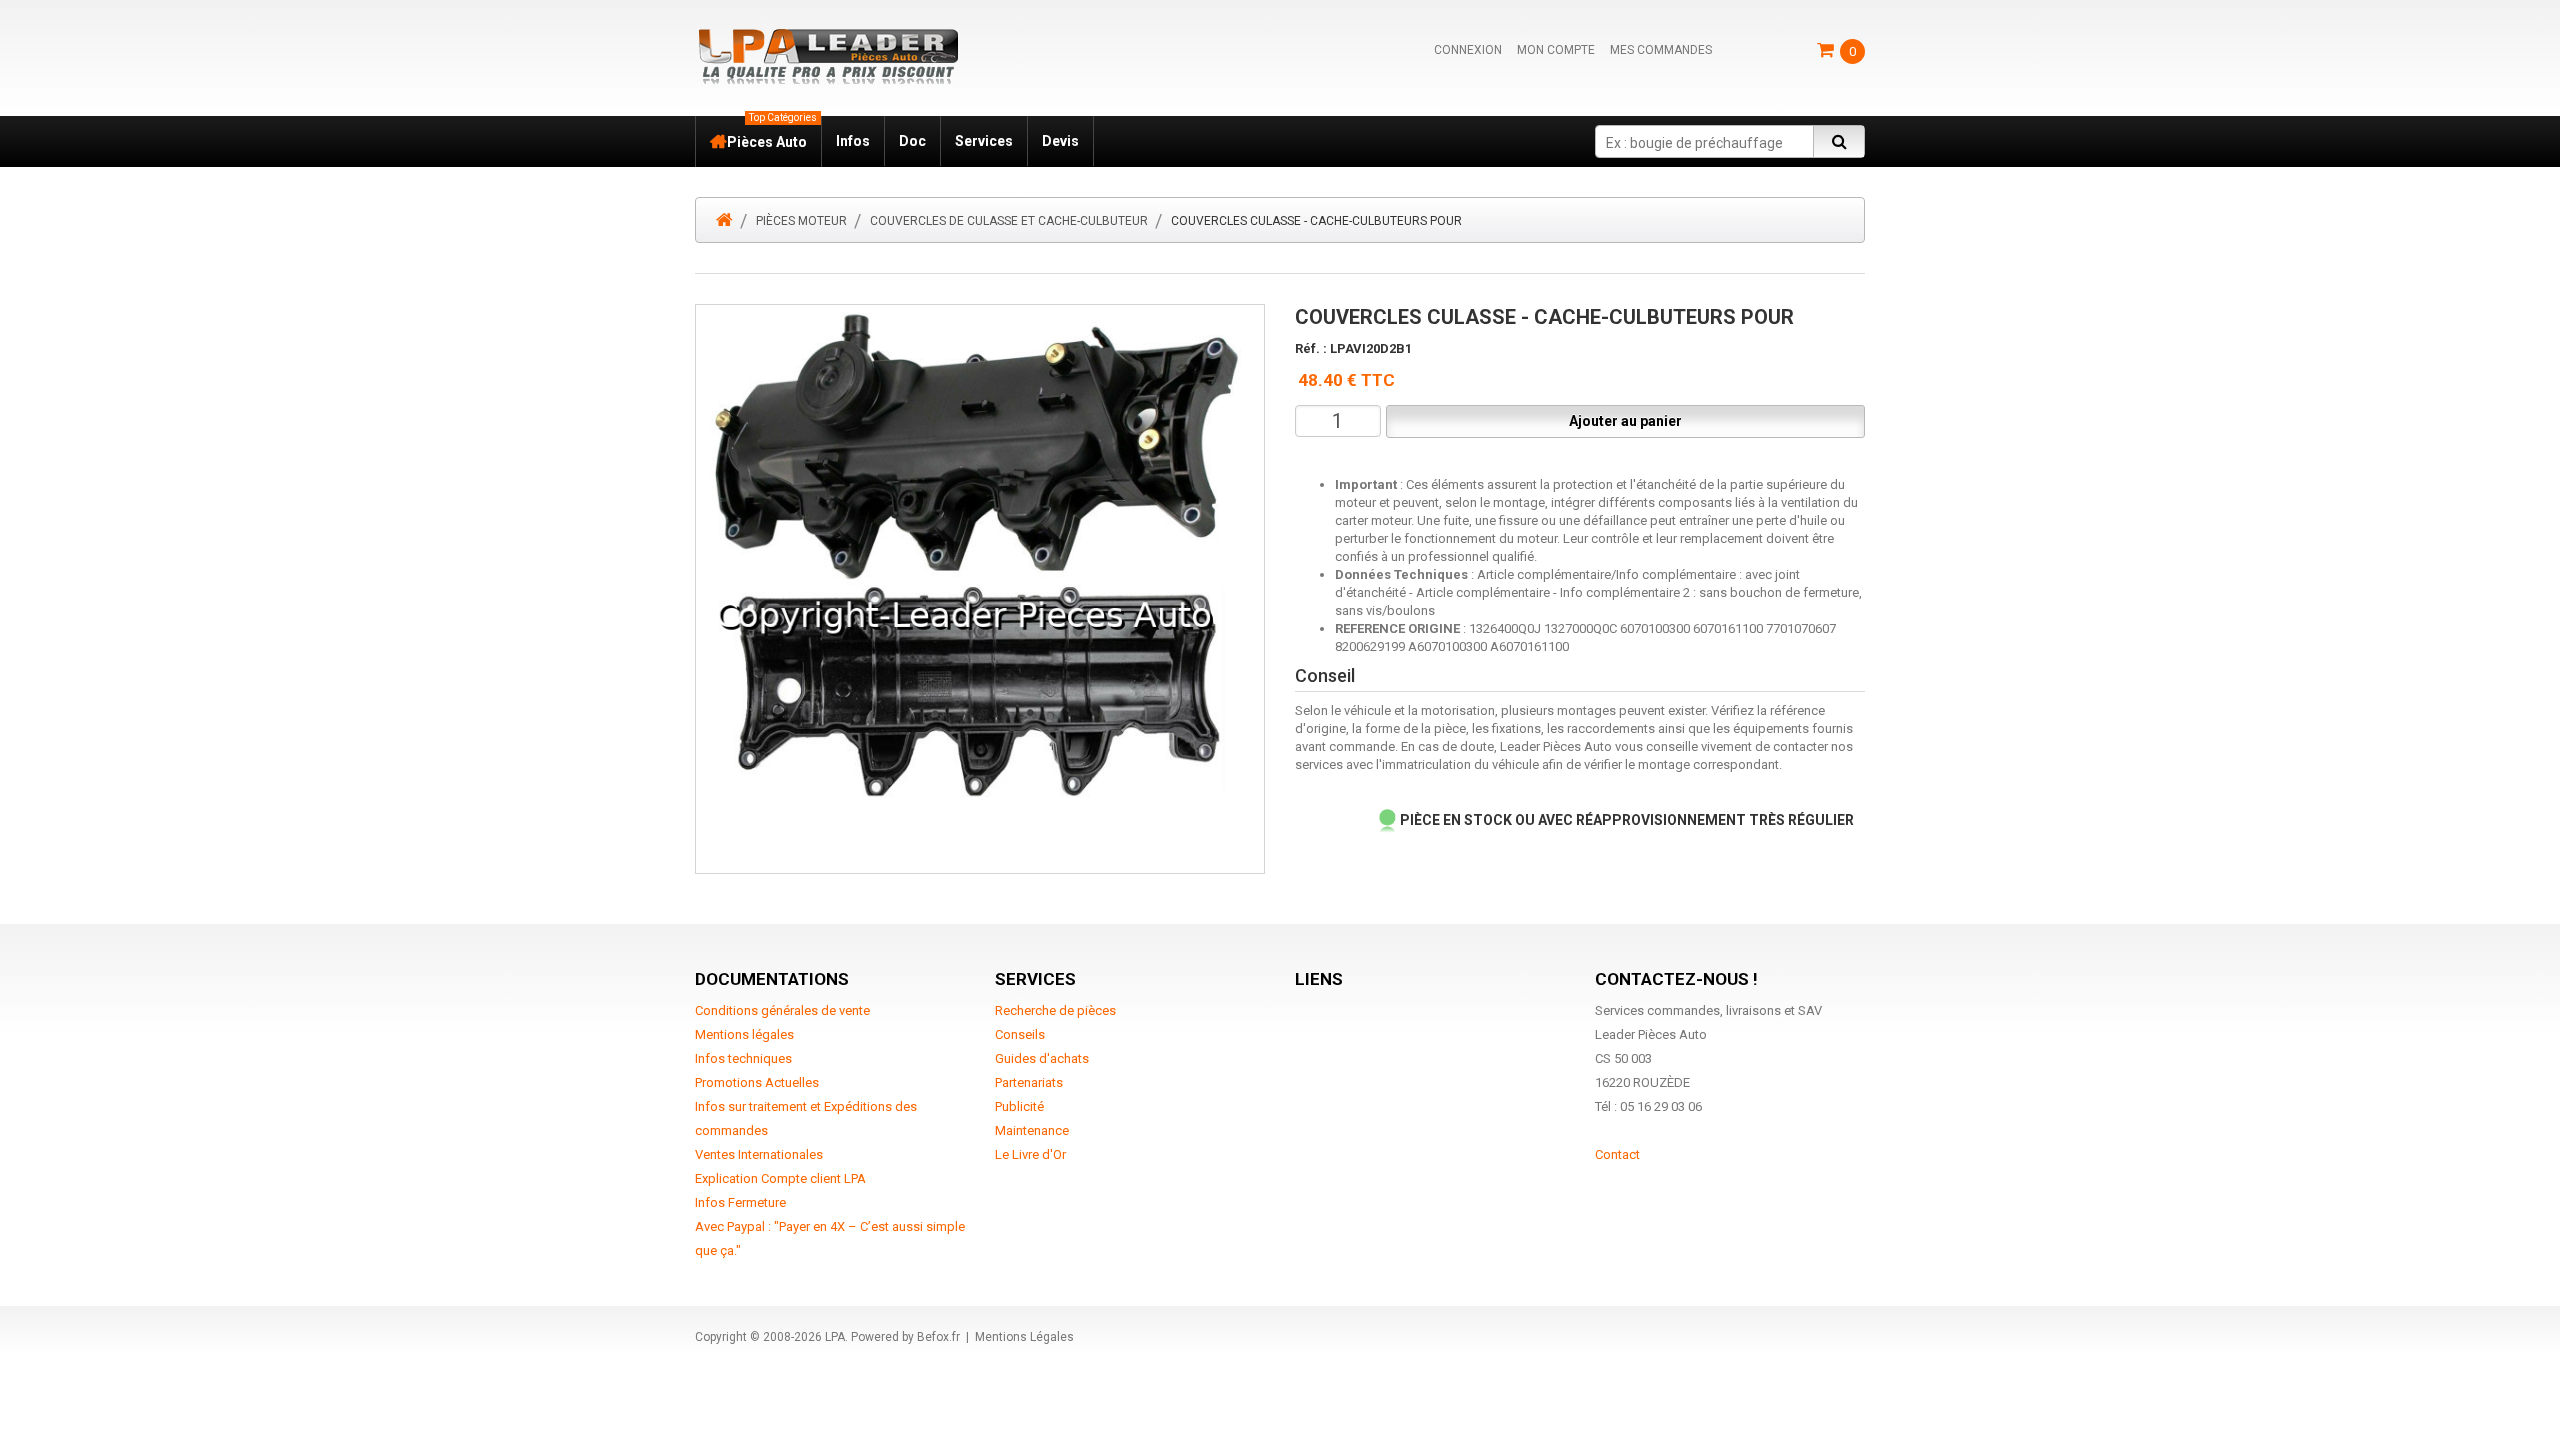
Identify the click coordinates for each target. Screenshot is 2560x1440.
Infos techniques (743, 1058)
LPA (835, 1337)
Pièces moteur (801, 221)
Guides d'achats (1042, 1058)
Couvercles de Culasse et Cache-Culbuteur (1009, 221)
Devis (1060, 141)
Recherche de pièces (1055, 1010)
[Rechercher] (1838, 141)
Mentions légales (744, 1034)
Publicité (1019, 1106)
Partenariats (1029, 1082)
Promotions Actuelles (757, 1082)
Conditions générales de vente (782, 1010)
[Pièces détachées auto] (828, 56)
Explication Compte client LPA (780, 1178)
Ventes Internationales (759, 1154)
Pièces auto (772, 133)
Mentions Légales (1024, 1337)
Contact (1617, 1154)
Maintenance (1032, 1130)
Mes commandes (1661, 50)
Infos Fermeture (740, 1202)
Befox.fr (938, 1337)
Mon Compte (1556, 50)
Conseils (1020, 1034)
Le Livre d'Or (1030, 1154)
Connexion (1468, 50)
